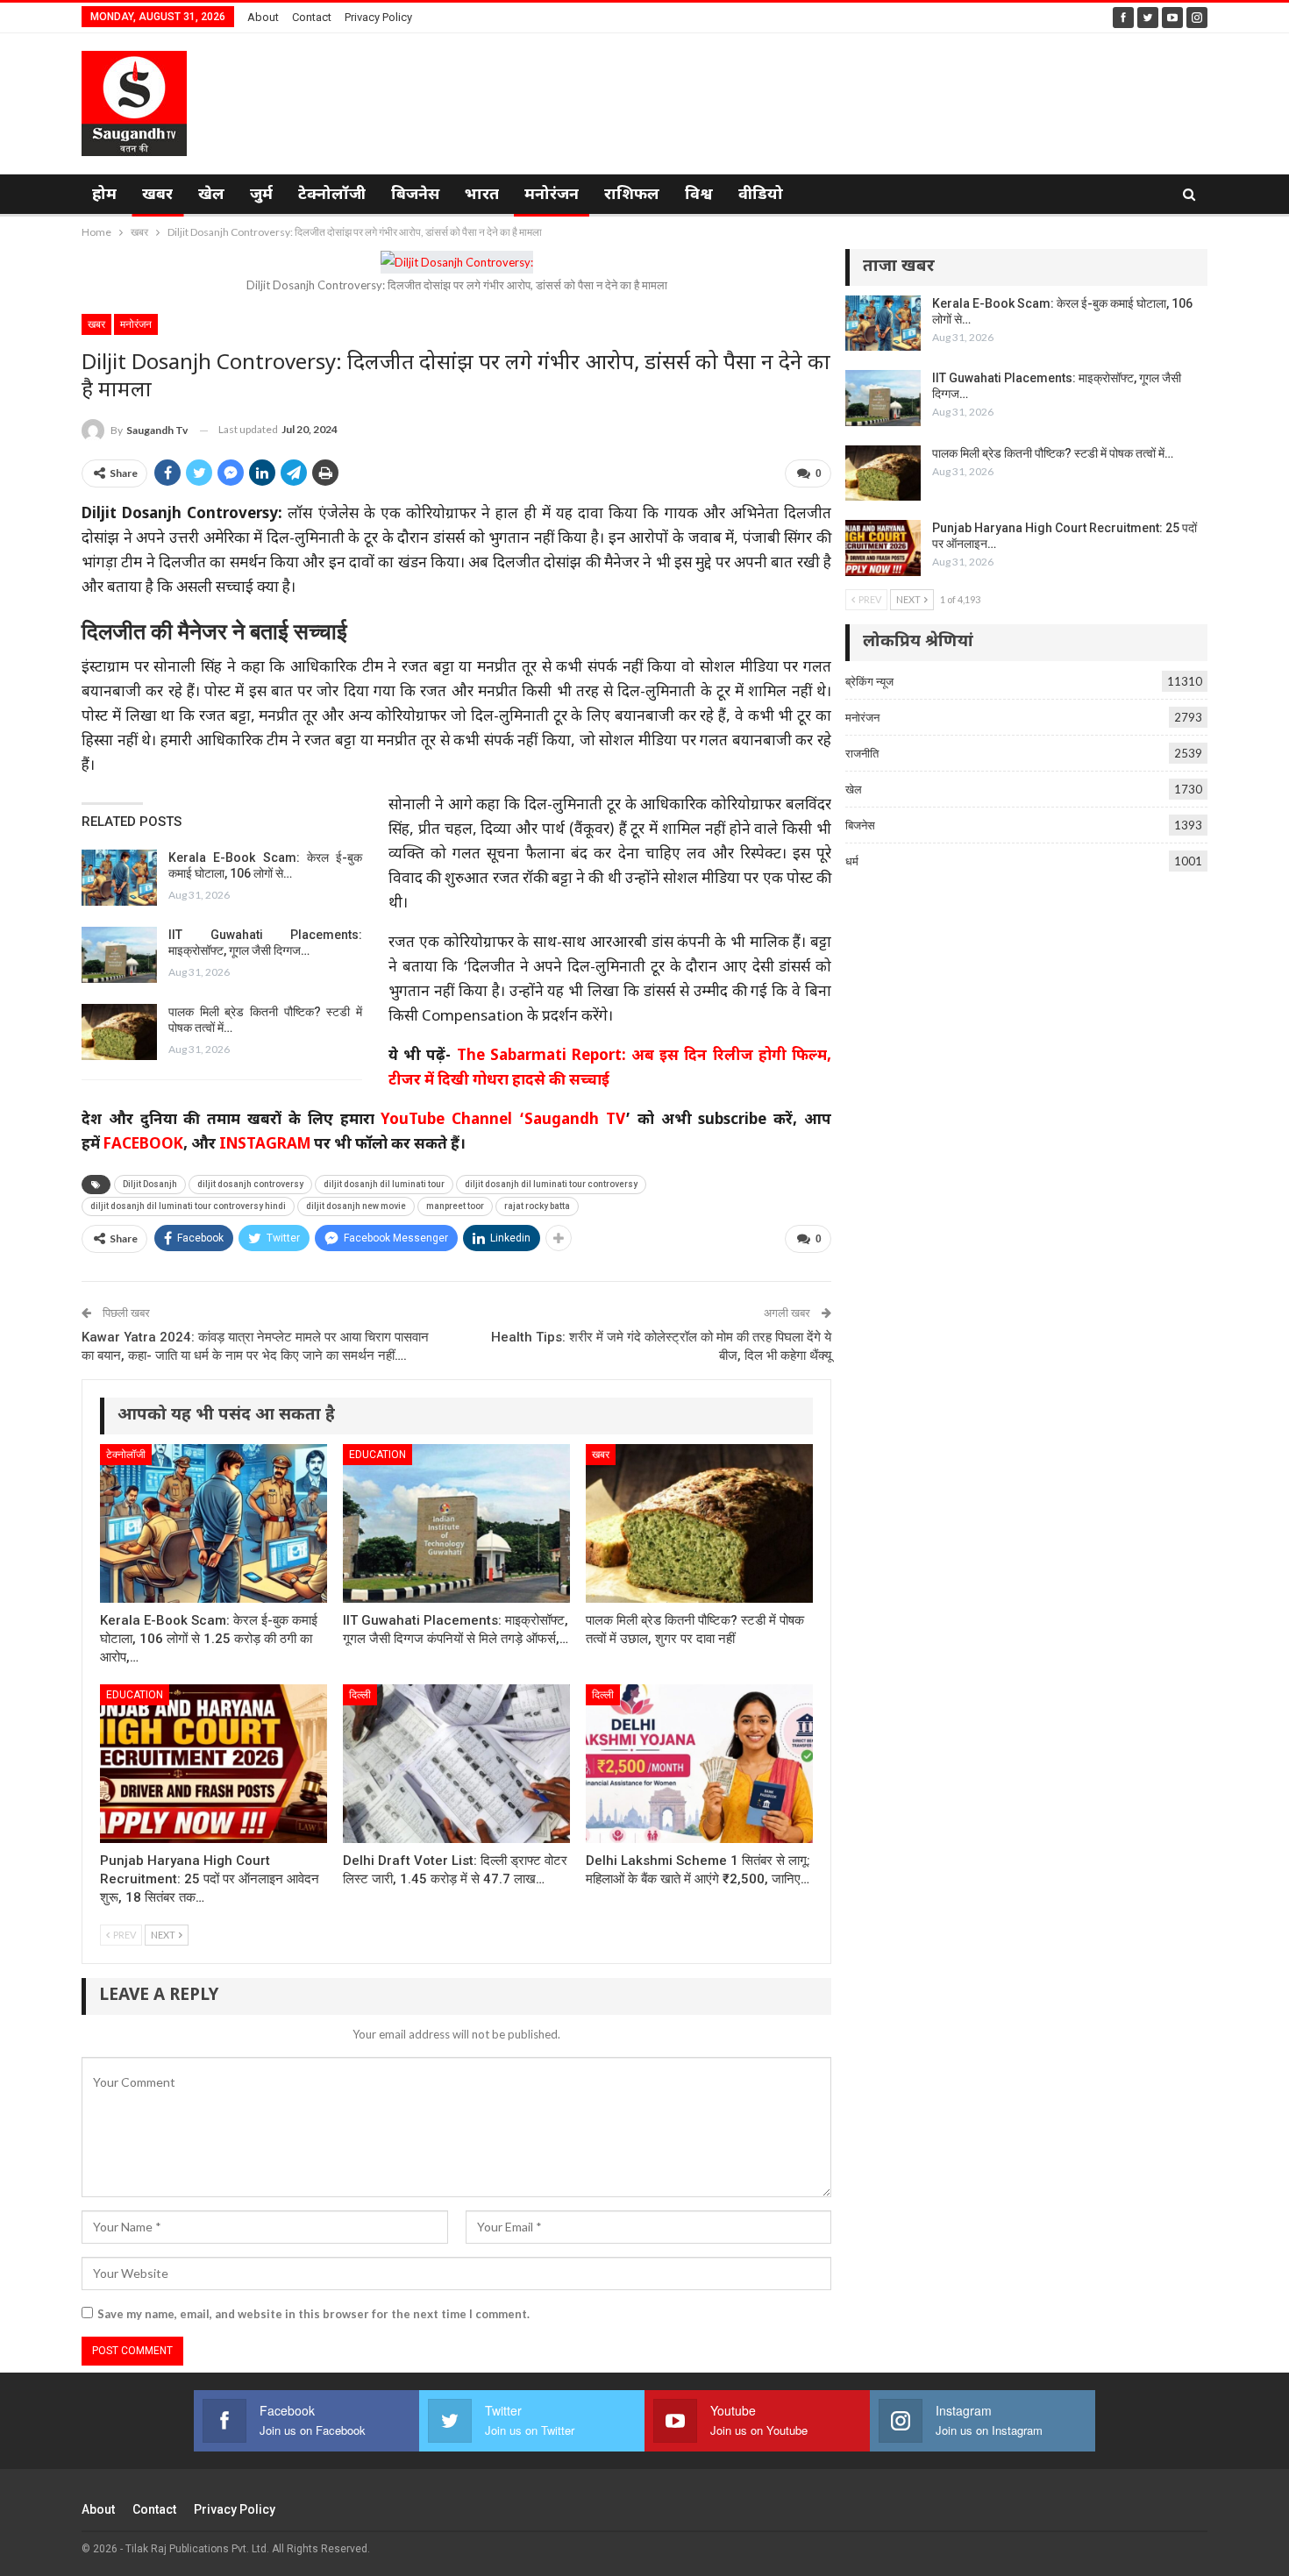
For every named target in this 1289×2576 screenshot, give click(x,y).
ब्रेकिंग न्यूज (869, 681)
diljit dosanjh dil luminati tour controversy (551, 1184)
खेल (211, 195)
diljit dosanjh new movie (356, 1206)
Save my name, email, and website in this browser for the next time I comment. (313, 2314)
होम (104, 195)
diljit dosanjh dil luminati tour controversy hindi (188, 1206)
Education (377, 1455)
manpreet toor (455, 1206)
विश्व (699, 195)
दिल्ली (360, 1695)
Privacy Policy (378, 17)
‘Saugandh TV (572, 1121)
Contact (312, 17)
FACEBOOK (143, 1145)
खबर (157, 195)
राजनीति (862, 753)
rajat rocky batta (537, 1206)
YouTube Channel (446, 1121)
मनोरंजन (552, 195)
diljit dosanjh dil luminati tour (384, 1184)
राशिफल (632, 195)
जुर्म (261, 195)
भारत (482, 195)
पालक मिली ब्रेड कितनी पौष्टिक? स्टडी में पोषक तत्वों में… (1053, 453)
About (263, 17)
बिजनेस (415, 195)
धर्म (852, 861)
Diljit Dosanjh (150, 1184)
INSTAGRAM (265, 1145)
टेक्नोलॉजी (332, 195)
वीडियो (761, 195)
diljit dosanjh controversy (250, 1184)
